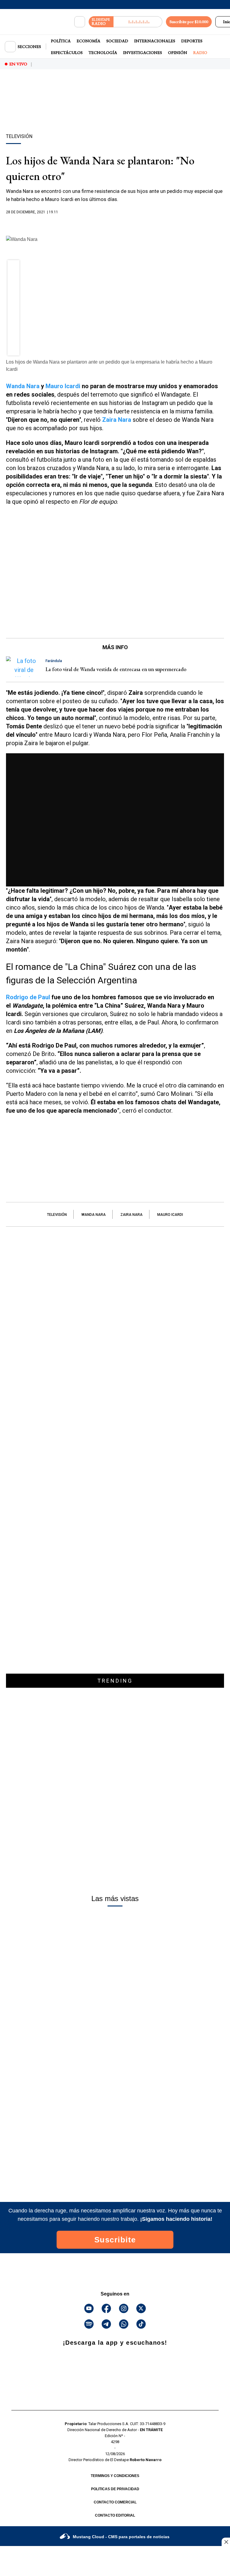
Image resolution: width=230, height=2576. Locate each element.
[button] (14, 268)
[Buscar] (80, 22)
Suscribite (115, 2240)
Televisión (57, 1215)
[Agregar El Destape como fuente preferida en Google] (115, 224)
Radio (200, 52)
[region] (115, 112)
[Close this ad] (226, 2542)
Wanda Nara (23, 386)
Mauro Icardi (63, 386)
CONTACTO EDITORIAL (115, 2515)
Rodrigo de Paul (28, 997)
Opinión (178, 52)
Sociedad (117, 41)
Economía (88, 41)
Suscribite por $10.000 (189, 22)
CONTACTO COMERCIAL (115, 2502)
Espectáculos (67, 52)
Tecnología (103, 52)
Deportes (192, 41)
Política (61, 41)
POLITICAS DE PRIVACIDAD (115, 2489)
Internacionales (155, 41)
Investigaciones (143, 52)
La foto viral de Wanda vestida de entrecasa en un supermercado (116, 669)
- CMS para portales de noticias (121, 2537)
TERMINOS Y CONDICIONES (115, 2476)
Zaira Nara (131, 1215)
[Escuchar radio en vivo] (138, 22)
